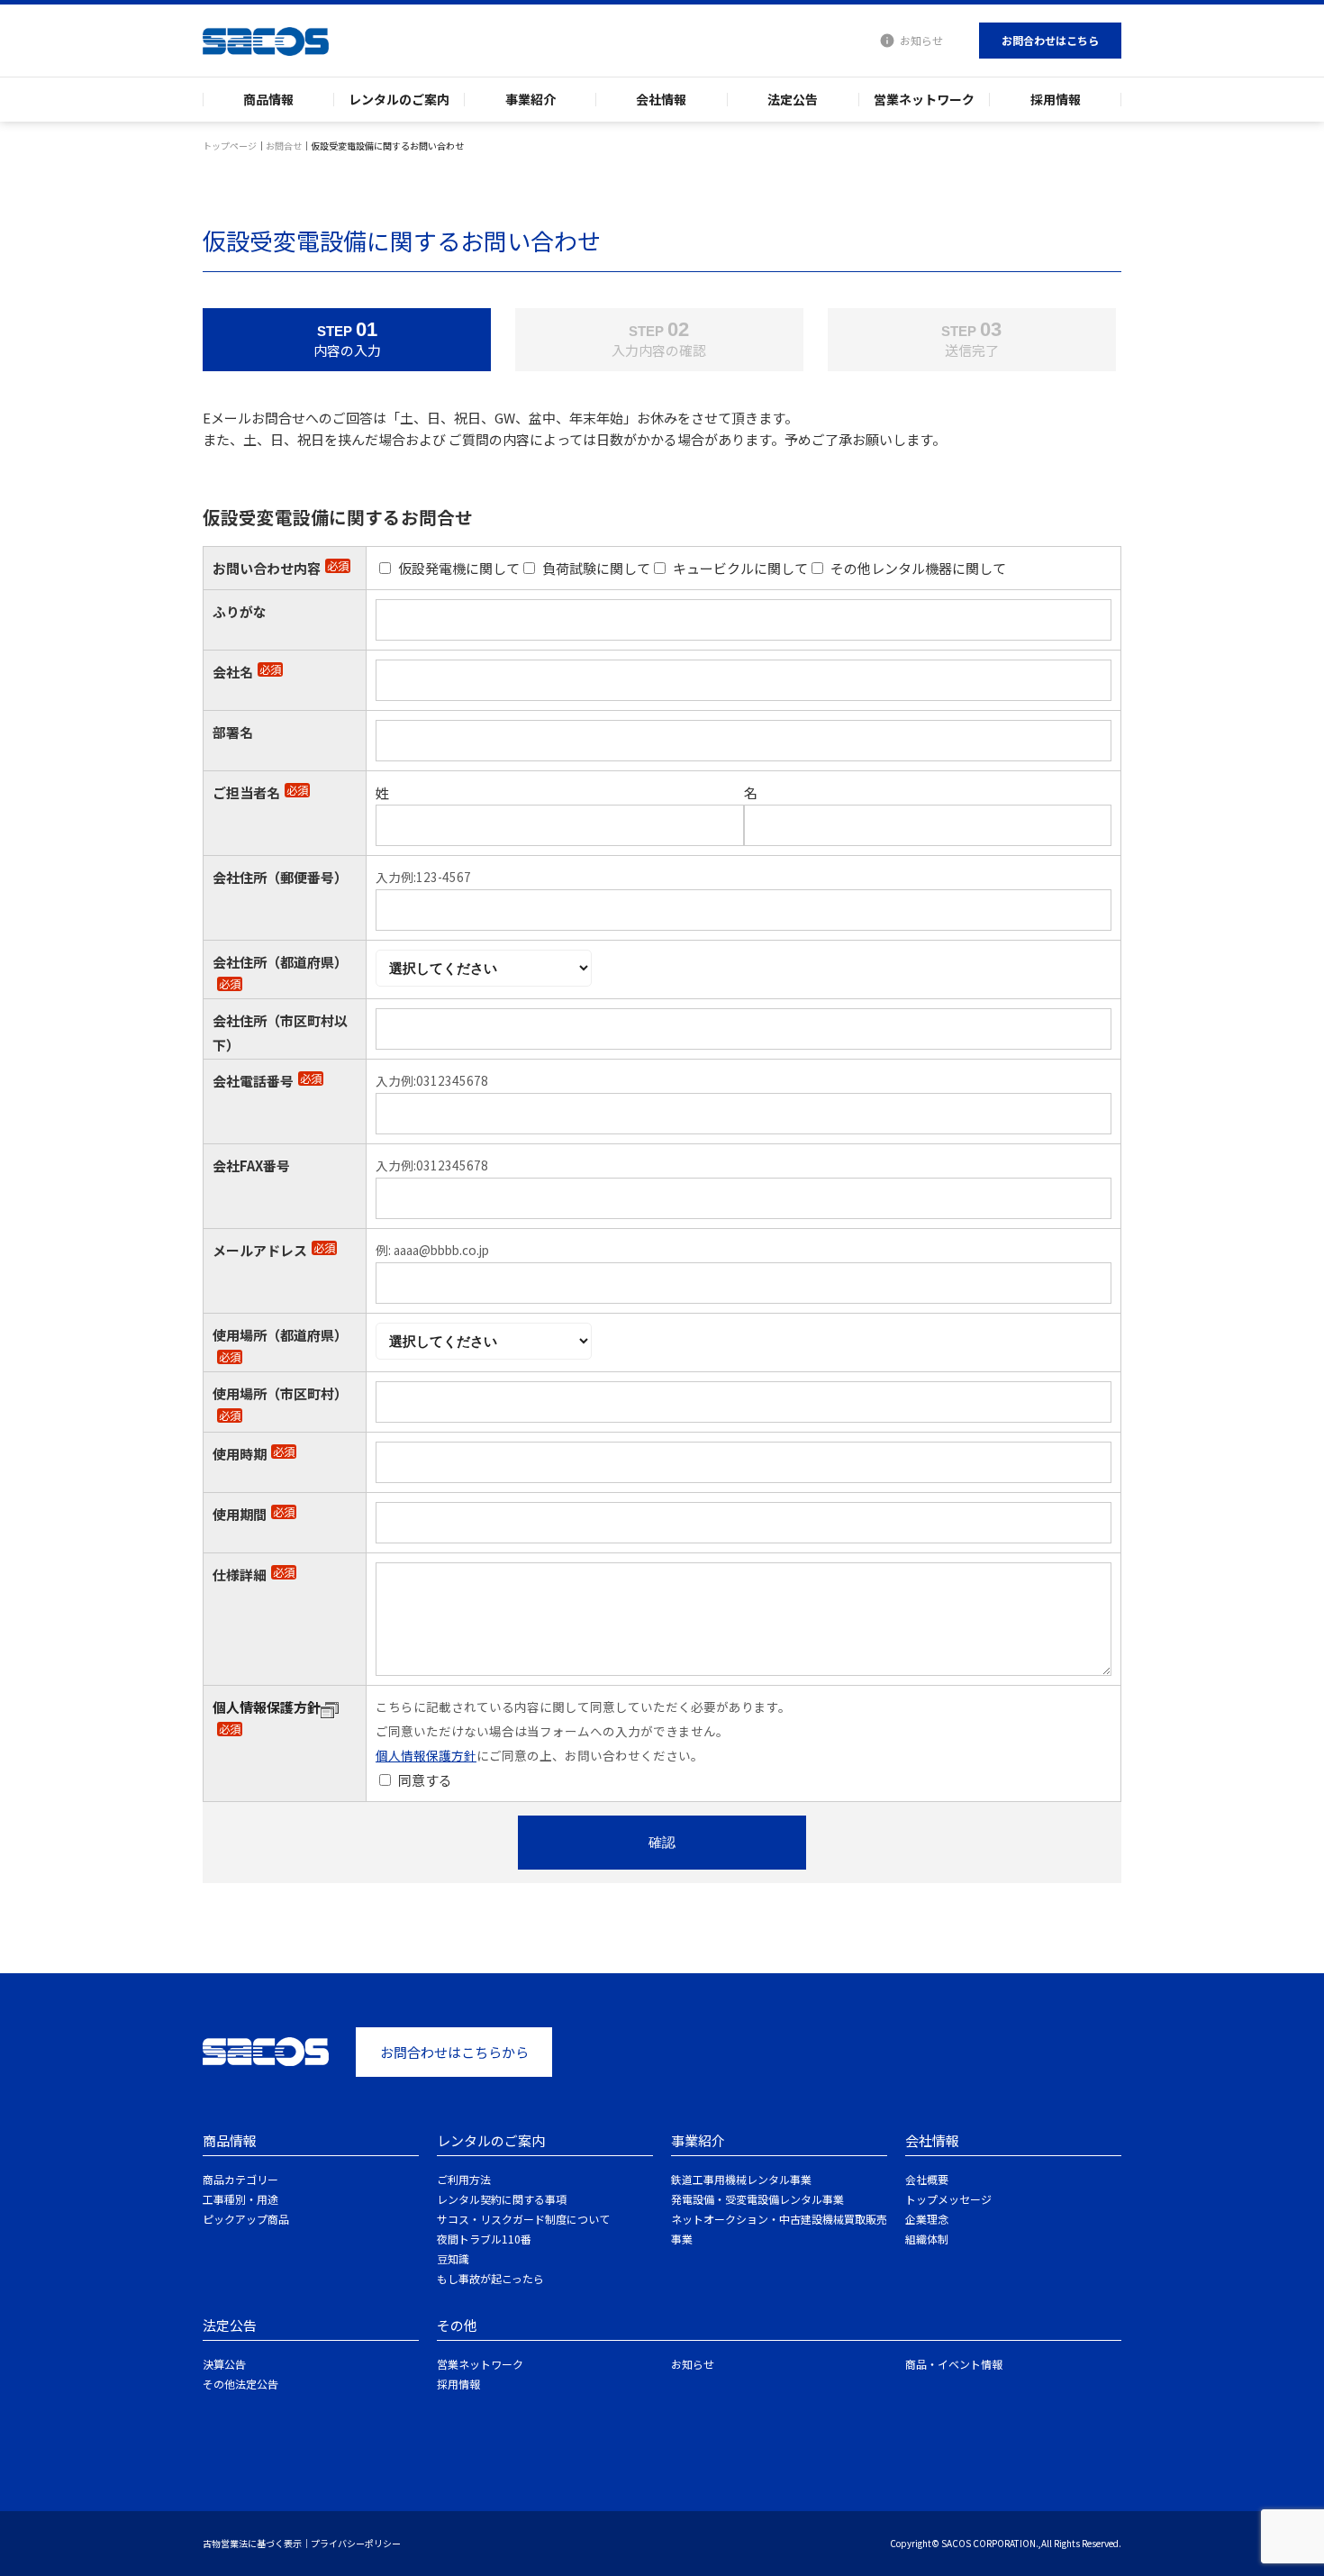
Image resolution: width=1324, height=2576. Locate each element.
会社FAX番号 (251, 1165)
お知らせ (921, 40)
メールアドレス (274, 1250)
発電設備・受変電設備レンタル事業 (757, 2199)
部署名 (233, 732)
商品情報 (268, 100)
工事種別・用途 (240, 2199)
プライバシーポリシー (356, 2543)
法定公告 (793, 100)
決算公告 (224, 2364)
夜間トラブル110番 (484, 2239)
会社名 (247, 672)
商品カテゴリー (240, 2179)
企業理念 (927, 2219)
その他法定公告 (240, 2384)
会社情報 (661, 100)
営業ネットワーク (924, 100)
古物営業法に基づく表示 (252, 2543)
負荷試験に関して (596, 568)
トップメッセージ (948, 2199)
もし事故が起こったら (490, 2278)
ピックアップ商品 (246, 2219)
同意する (425, 1780)
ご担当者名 (260, 792)
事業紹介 (531, 100)
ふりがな (240, 611)
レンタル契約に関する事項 (502, 2199)
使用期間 (254, 1514)
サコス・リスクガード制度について (523, 2219)
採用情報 (1056, 100)
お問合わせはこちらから (454, 2052)
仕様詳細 (254, 1575)
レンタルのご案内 (399, 100)
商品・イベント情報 (954, 2364)
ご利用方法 (464, 2179)
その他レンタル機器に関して (918, 568)
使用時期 (254, 1454)
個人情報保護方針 (267, 1707)
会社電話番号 (267, 1081)
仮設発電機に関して (459, 568)
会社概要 (927, 2179)
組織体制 (927, 2239)
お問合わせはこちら (1050, 40)
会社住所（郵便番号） (280, 877)
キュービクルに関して (740, 568)
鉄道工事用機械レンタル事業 (741, 2179)
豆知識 (453, 2258)
